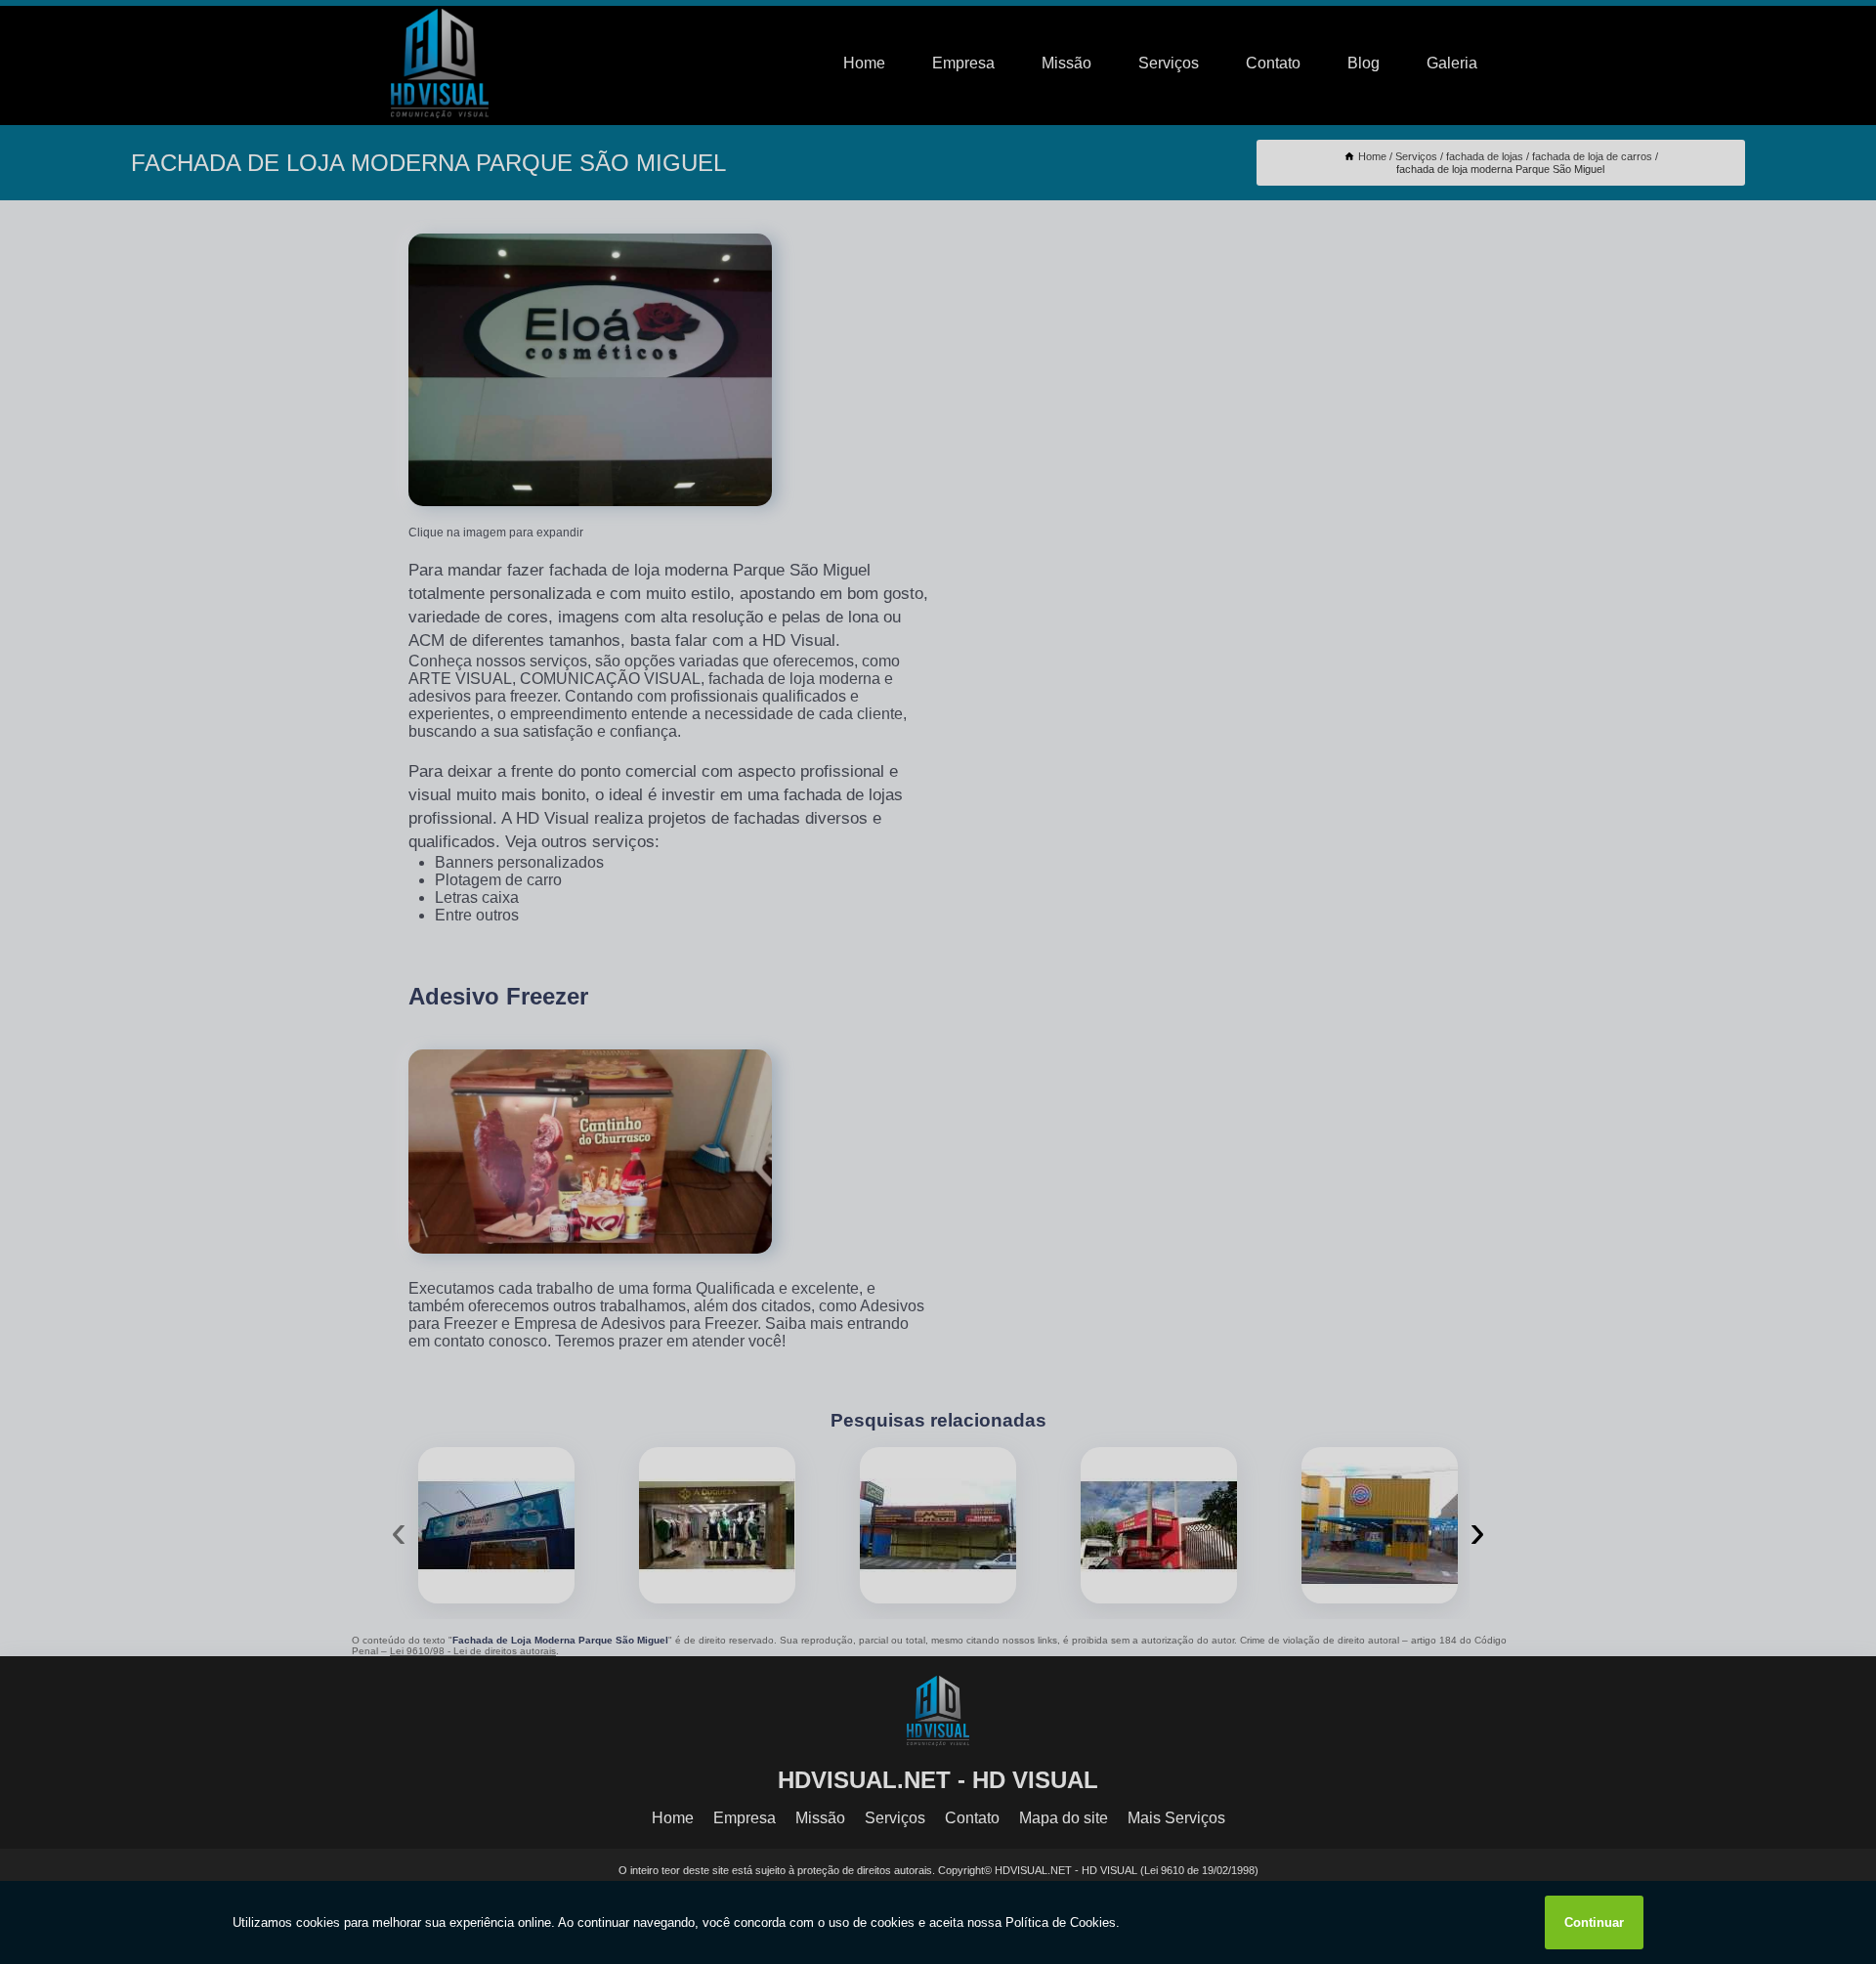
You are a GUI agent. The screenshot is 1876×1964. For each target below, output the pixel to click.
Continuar (1594, 1922)
